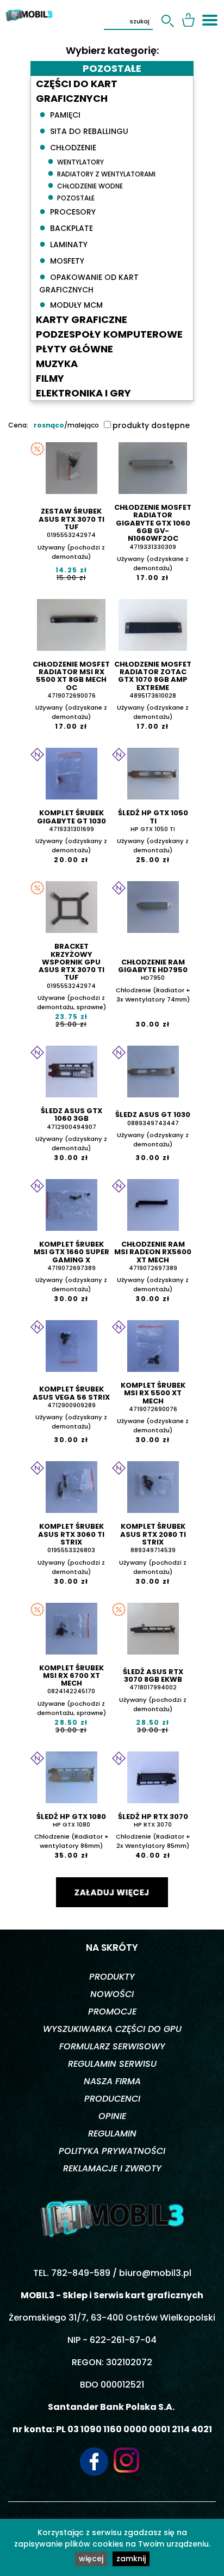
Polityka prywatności (112, 2151)
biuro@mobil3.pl (155, 2273)
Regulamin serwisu (112, 2064)
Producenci (112, 2099)
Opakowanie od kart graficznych (89, 282)
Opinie (112, 2116)
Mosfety (62, 260)
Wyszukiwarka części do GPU (112, 2029)
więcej (91, 2559)
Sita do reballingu (84, 130)
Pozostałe (71, 197)
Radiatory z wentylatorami (101, 173)
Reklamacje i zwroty (112, 2168)
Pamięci (60, 114)
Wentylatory (76, 161)
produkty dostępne (151, 425)
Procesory (67, 211)
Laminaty (63, 243)
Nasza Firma (112, 2081)
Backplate (66, 227)
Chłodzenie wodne (85, 185)
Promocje (112, 2012)
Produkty (112, 1977)
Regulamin (112, 2134)
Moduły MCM (71, 304)
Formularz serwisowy (112, 2046)
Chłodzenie (68, 146)
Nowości (112, 1994)
